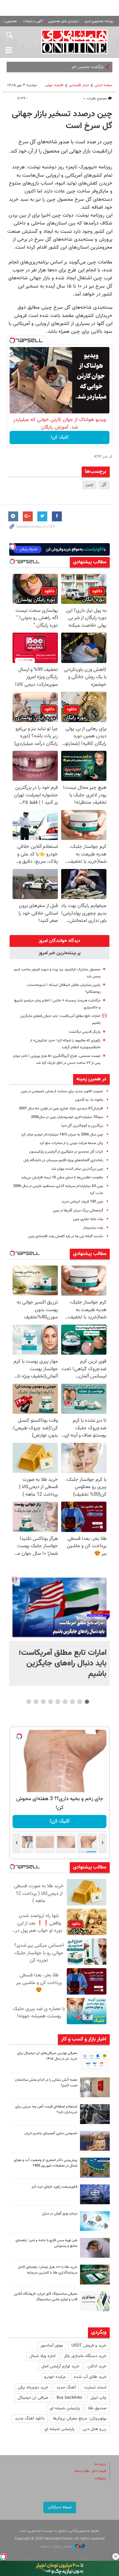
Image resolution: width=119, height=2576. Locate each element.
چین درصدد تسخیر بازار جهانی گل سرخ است (62, 120)
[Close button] (116, 2557)
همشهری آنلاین (74, 42)
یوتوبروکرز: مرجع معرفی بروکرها (80, 2419)
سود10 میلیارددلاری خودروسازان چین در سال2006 (67, 1117)
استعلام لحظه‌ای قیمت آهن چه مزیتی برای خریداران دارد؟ (46, 2109)
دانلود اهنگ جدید (30, 2419)
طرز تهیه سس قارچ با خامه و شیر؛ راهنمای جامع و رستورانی (46, 2243)
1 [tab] (87, 1702)
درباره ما (100, 2464)
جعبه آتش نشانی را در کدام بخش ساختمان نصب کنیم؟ (46, 2083)
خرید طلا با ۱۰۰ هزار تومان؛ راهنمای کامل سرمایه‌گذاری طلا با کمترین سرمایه (48, 2270)
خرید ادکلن (97, 2366)
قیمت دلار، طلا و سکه (90, 2471)
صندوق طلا (97, 2408)
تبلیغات (100, 2478)
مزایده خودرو (55, 2377)
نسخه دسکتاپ (60, 2507)
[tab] (59, 941)
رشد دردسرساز (93, 1228)
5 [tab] (58, 1702)
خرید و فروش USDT (89, 2346)
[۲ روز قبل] (95, 2248)
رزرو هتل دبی (95, 2429)
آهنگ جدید (66, 2387)
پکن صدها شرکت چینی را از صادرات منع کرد (71, 1143)
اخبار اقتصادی (79, 85)
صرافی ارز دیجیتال (33, 2398)
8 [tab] (36, 1702)
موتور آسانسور (52, 2346)
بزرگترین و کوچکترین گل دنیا (82, 1126)
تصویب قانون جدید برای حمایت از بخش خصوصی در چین (62, 1091)
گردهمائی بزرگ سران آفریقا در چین (78, 1211)
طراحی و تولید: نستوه (57, 2546)
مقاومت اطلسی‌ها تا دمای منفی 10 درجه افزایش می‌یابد (62, 1178)
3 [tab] (73, 1702)
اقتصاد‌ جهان (54, 85)
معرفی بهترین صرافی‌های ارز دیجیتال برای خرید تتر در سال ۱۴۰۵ (47, 2056)
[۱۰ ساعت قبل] (59, 1607)
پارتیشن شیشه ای (65, 2408)
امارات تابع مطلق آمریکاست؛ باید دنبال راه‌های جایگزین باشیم (62, 1663)
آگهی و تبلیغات (33, 21)
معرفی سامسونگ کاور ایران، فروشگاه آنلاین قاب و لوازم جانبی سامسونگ (46, 2297)
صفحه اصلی (103, 85)
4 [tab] (65, 1702)
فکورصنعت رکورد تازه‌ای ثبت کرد (54, 2187)
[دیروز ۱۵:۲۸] (95, 2114)
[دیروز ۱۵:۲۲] (95, 2168)
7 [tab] (43, 1702)
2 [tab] (80, 1702)
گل (104, 485)
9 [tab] (29, 1702)
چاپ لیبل (99, 2398)
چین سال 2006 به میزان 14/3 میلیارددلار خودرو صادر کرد (62, 1135)
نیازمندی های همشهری (63, 21)
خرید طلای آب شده (90, 2377)
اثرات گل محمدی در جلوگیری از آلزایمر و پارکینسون (66, 1152)
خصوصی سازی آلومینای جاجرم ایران (51, 2133)
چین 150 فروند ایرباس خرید (82, 1202)
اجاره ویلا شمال (42, 2356)
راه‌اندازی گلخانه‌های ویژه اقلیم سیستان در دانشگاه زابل (63, 1160)
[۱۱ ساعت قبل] (95, 2061)
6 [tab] (51, 1702)
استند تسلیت (95, 2387)
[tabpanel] (59, 1630)
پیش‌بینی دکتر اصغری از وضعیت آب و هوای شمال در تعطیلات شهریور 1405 (46, 2163)
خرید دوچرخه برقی (33, 2387)
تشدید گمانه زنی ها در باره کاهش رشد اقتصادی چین (66, 1236)
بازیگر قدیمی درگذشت (85, 1032)
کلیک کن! (60, 437)
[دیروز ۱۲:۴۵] (95, 2194)
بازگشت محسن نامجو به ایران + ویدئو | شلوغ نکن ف (59, 67)
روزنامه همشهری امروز (99, 21)
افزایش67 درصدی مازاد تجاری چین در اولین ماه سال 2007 (61, 1109)
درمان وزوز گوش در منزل (60, 2214)
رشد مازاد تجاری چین (88, 1219)
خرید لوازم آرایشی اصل (60, 2366)
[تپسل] (12, 340)
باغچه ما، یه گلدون (89, 1100)
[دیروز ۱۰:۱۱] (95, 2221)
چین (89, 485)
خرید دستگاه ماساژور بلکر (85, 2356)
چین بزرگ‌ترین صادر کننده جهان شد (77, 1169)
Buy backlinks (69, 2398)
